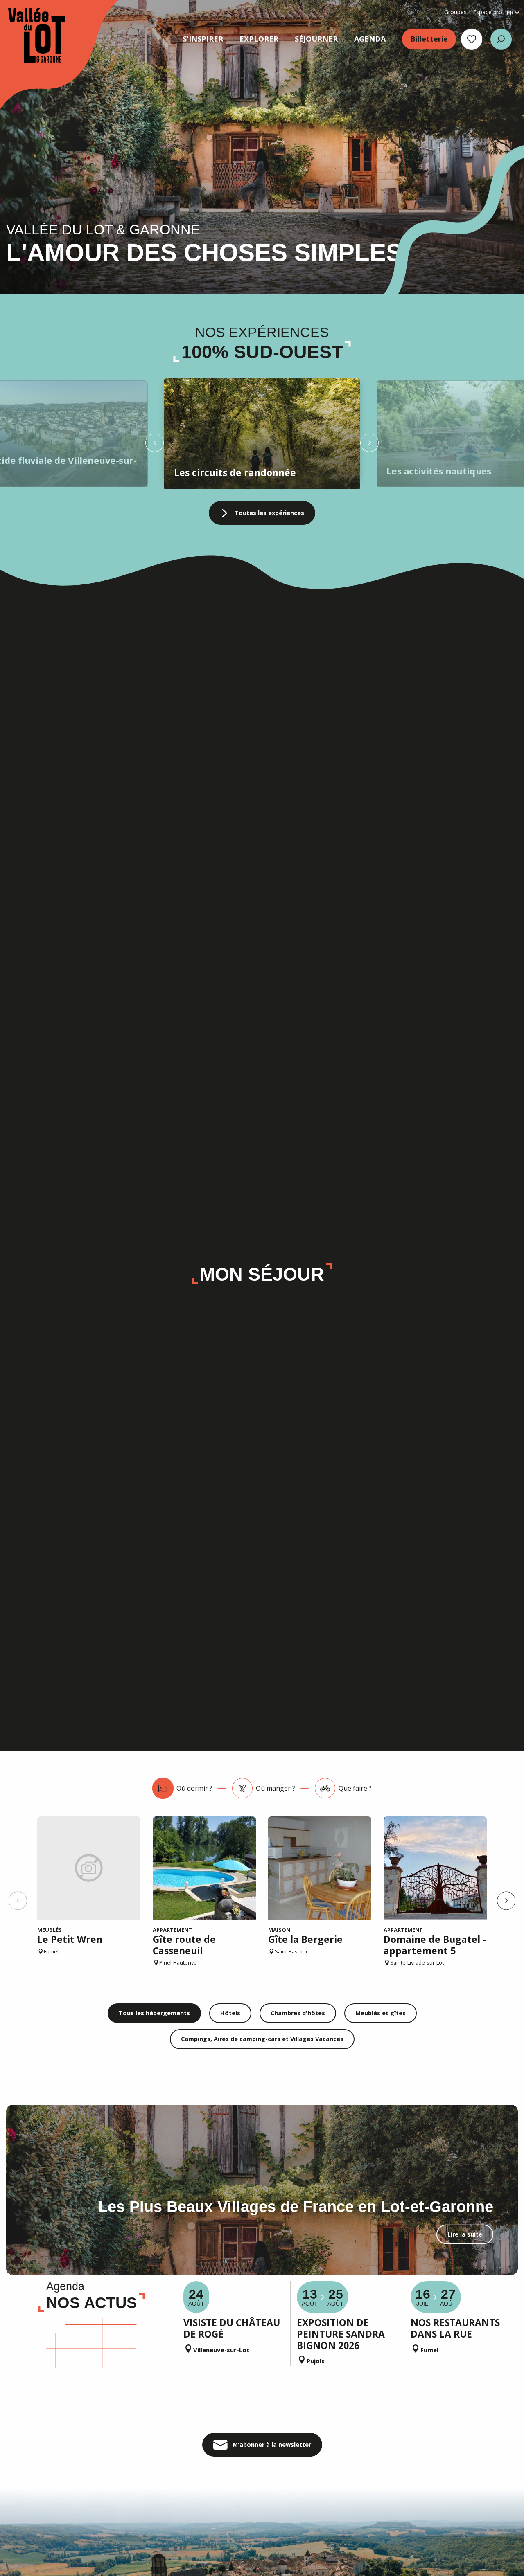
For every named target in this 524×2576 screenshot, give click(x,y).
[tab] (183, 1788)
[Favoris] (472, 39)
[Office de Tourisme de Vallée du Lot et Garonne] (29, 35)
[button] (501, 39)
